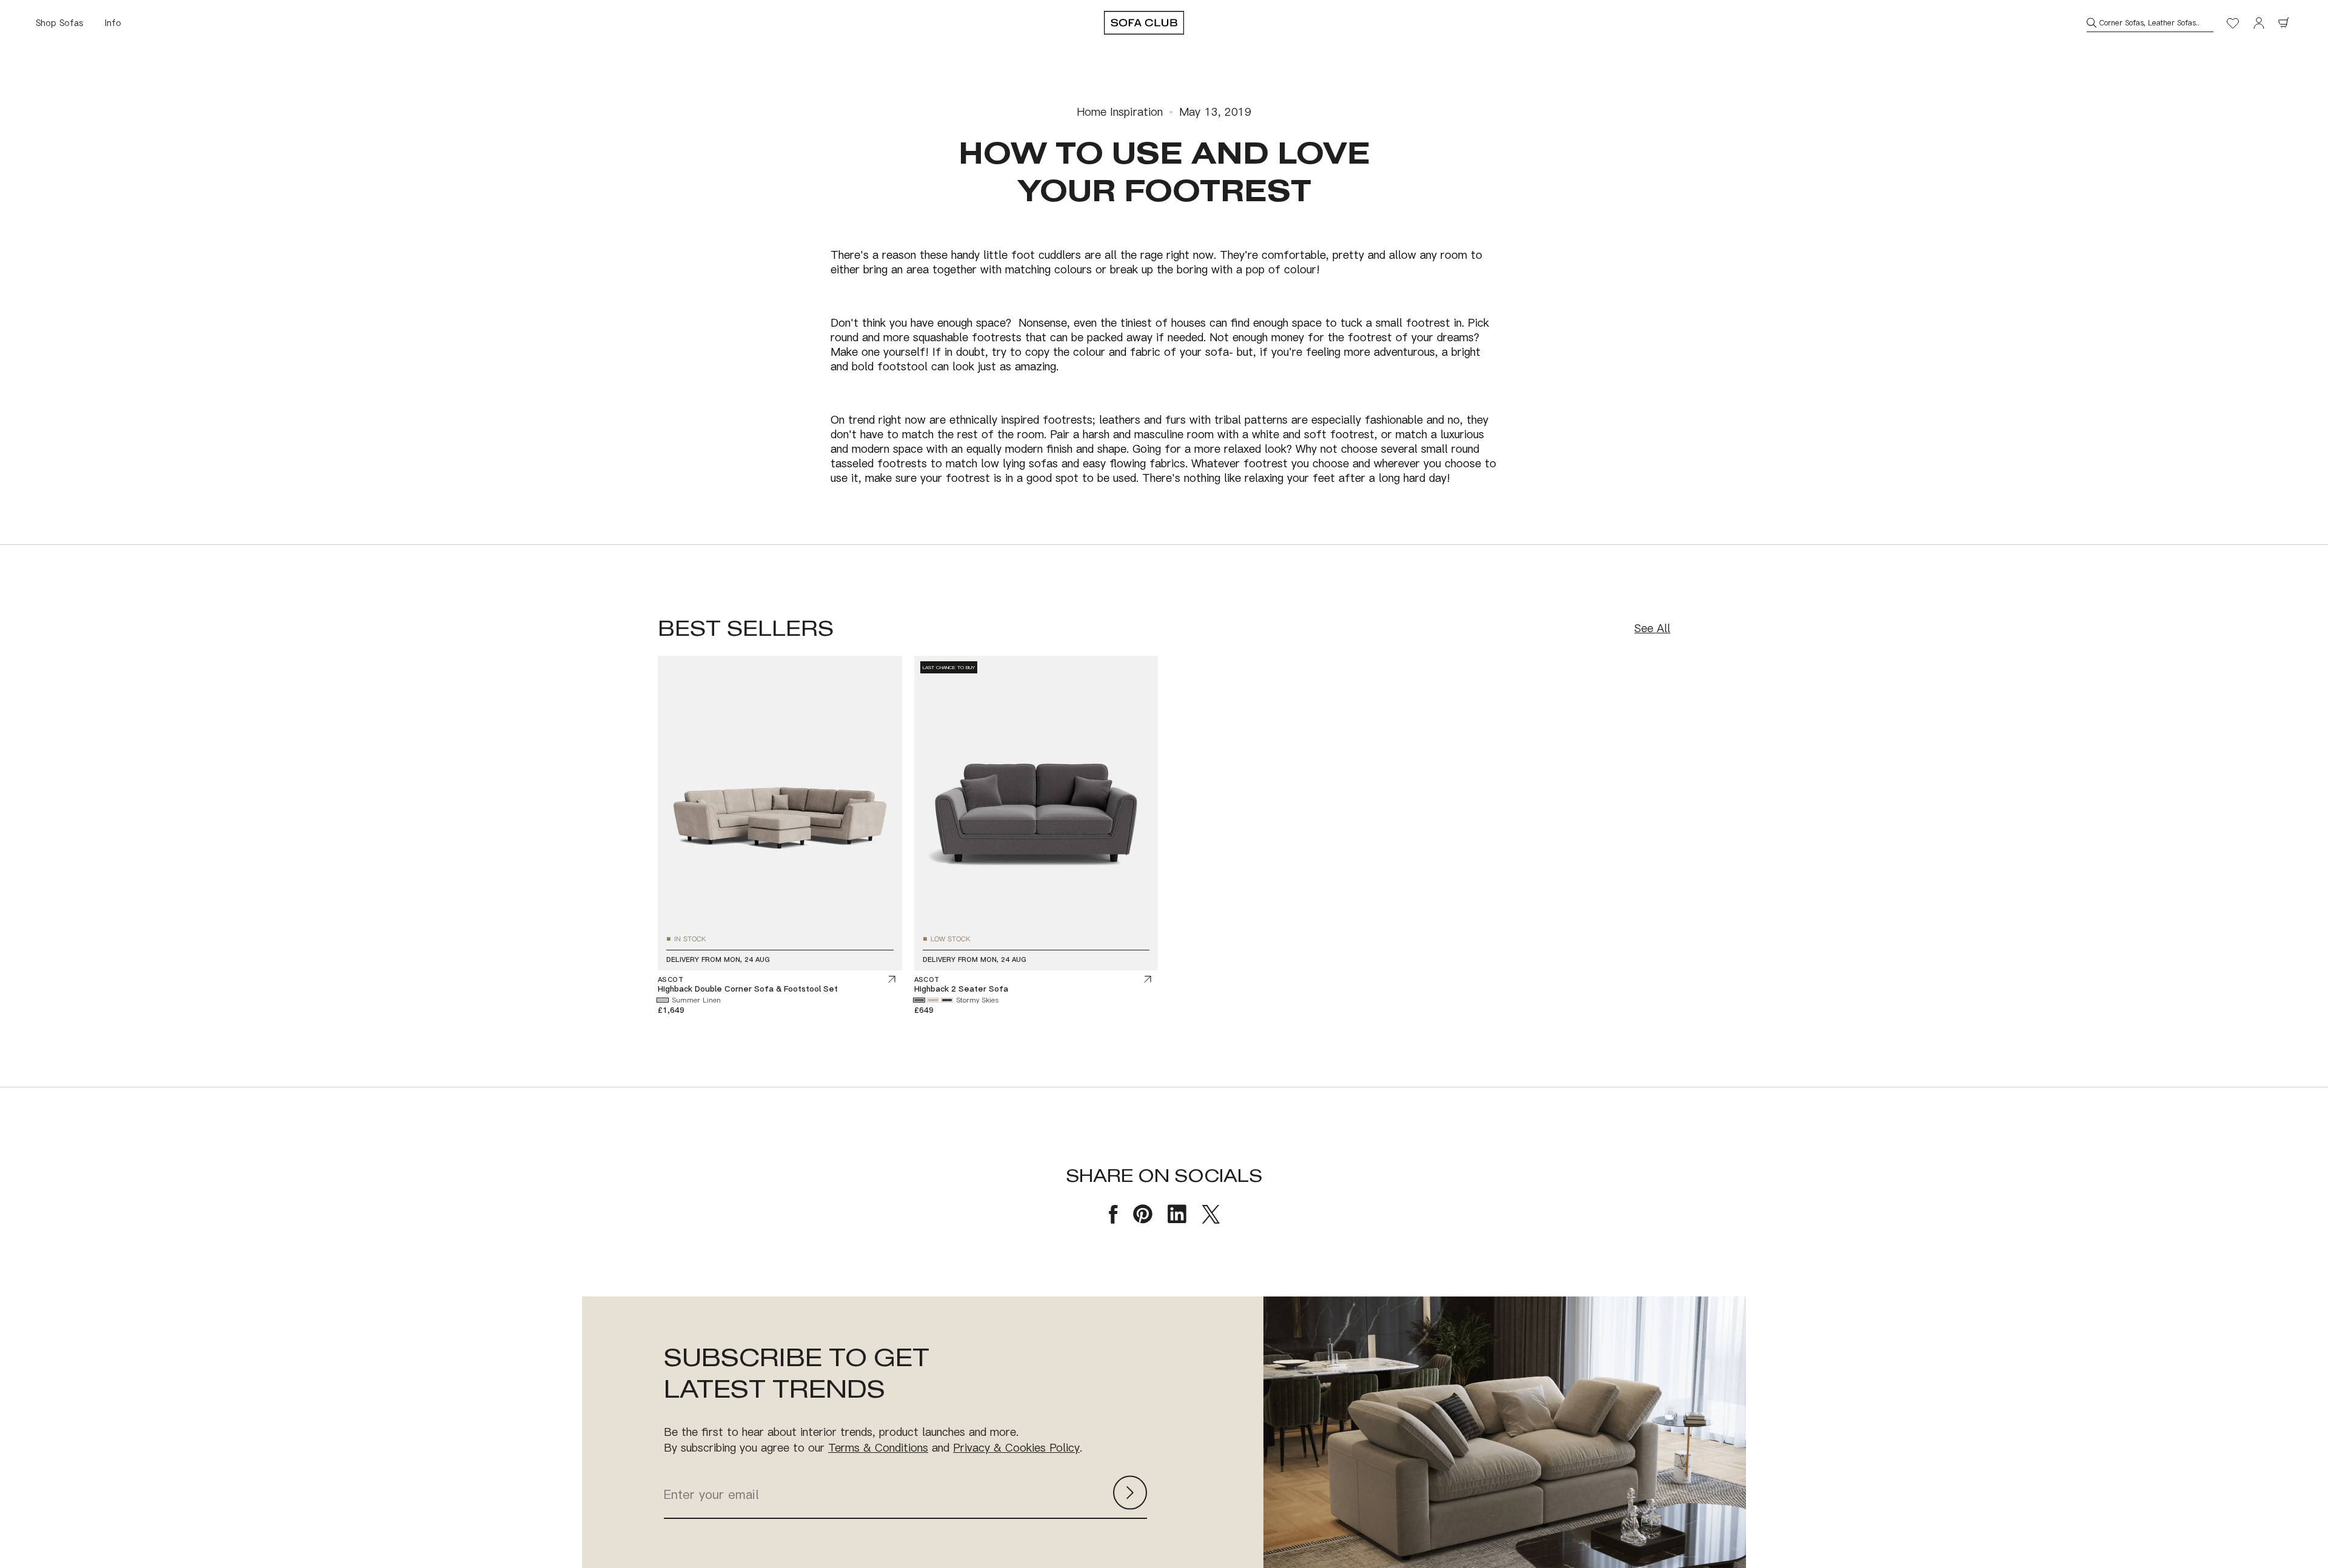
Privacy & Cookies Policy (1016, 1447)
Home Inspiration (1120, 112)
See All (1652, 628)
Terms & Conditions (878, 1447)
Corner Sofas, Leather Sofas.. (2149, 23)
